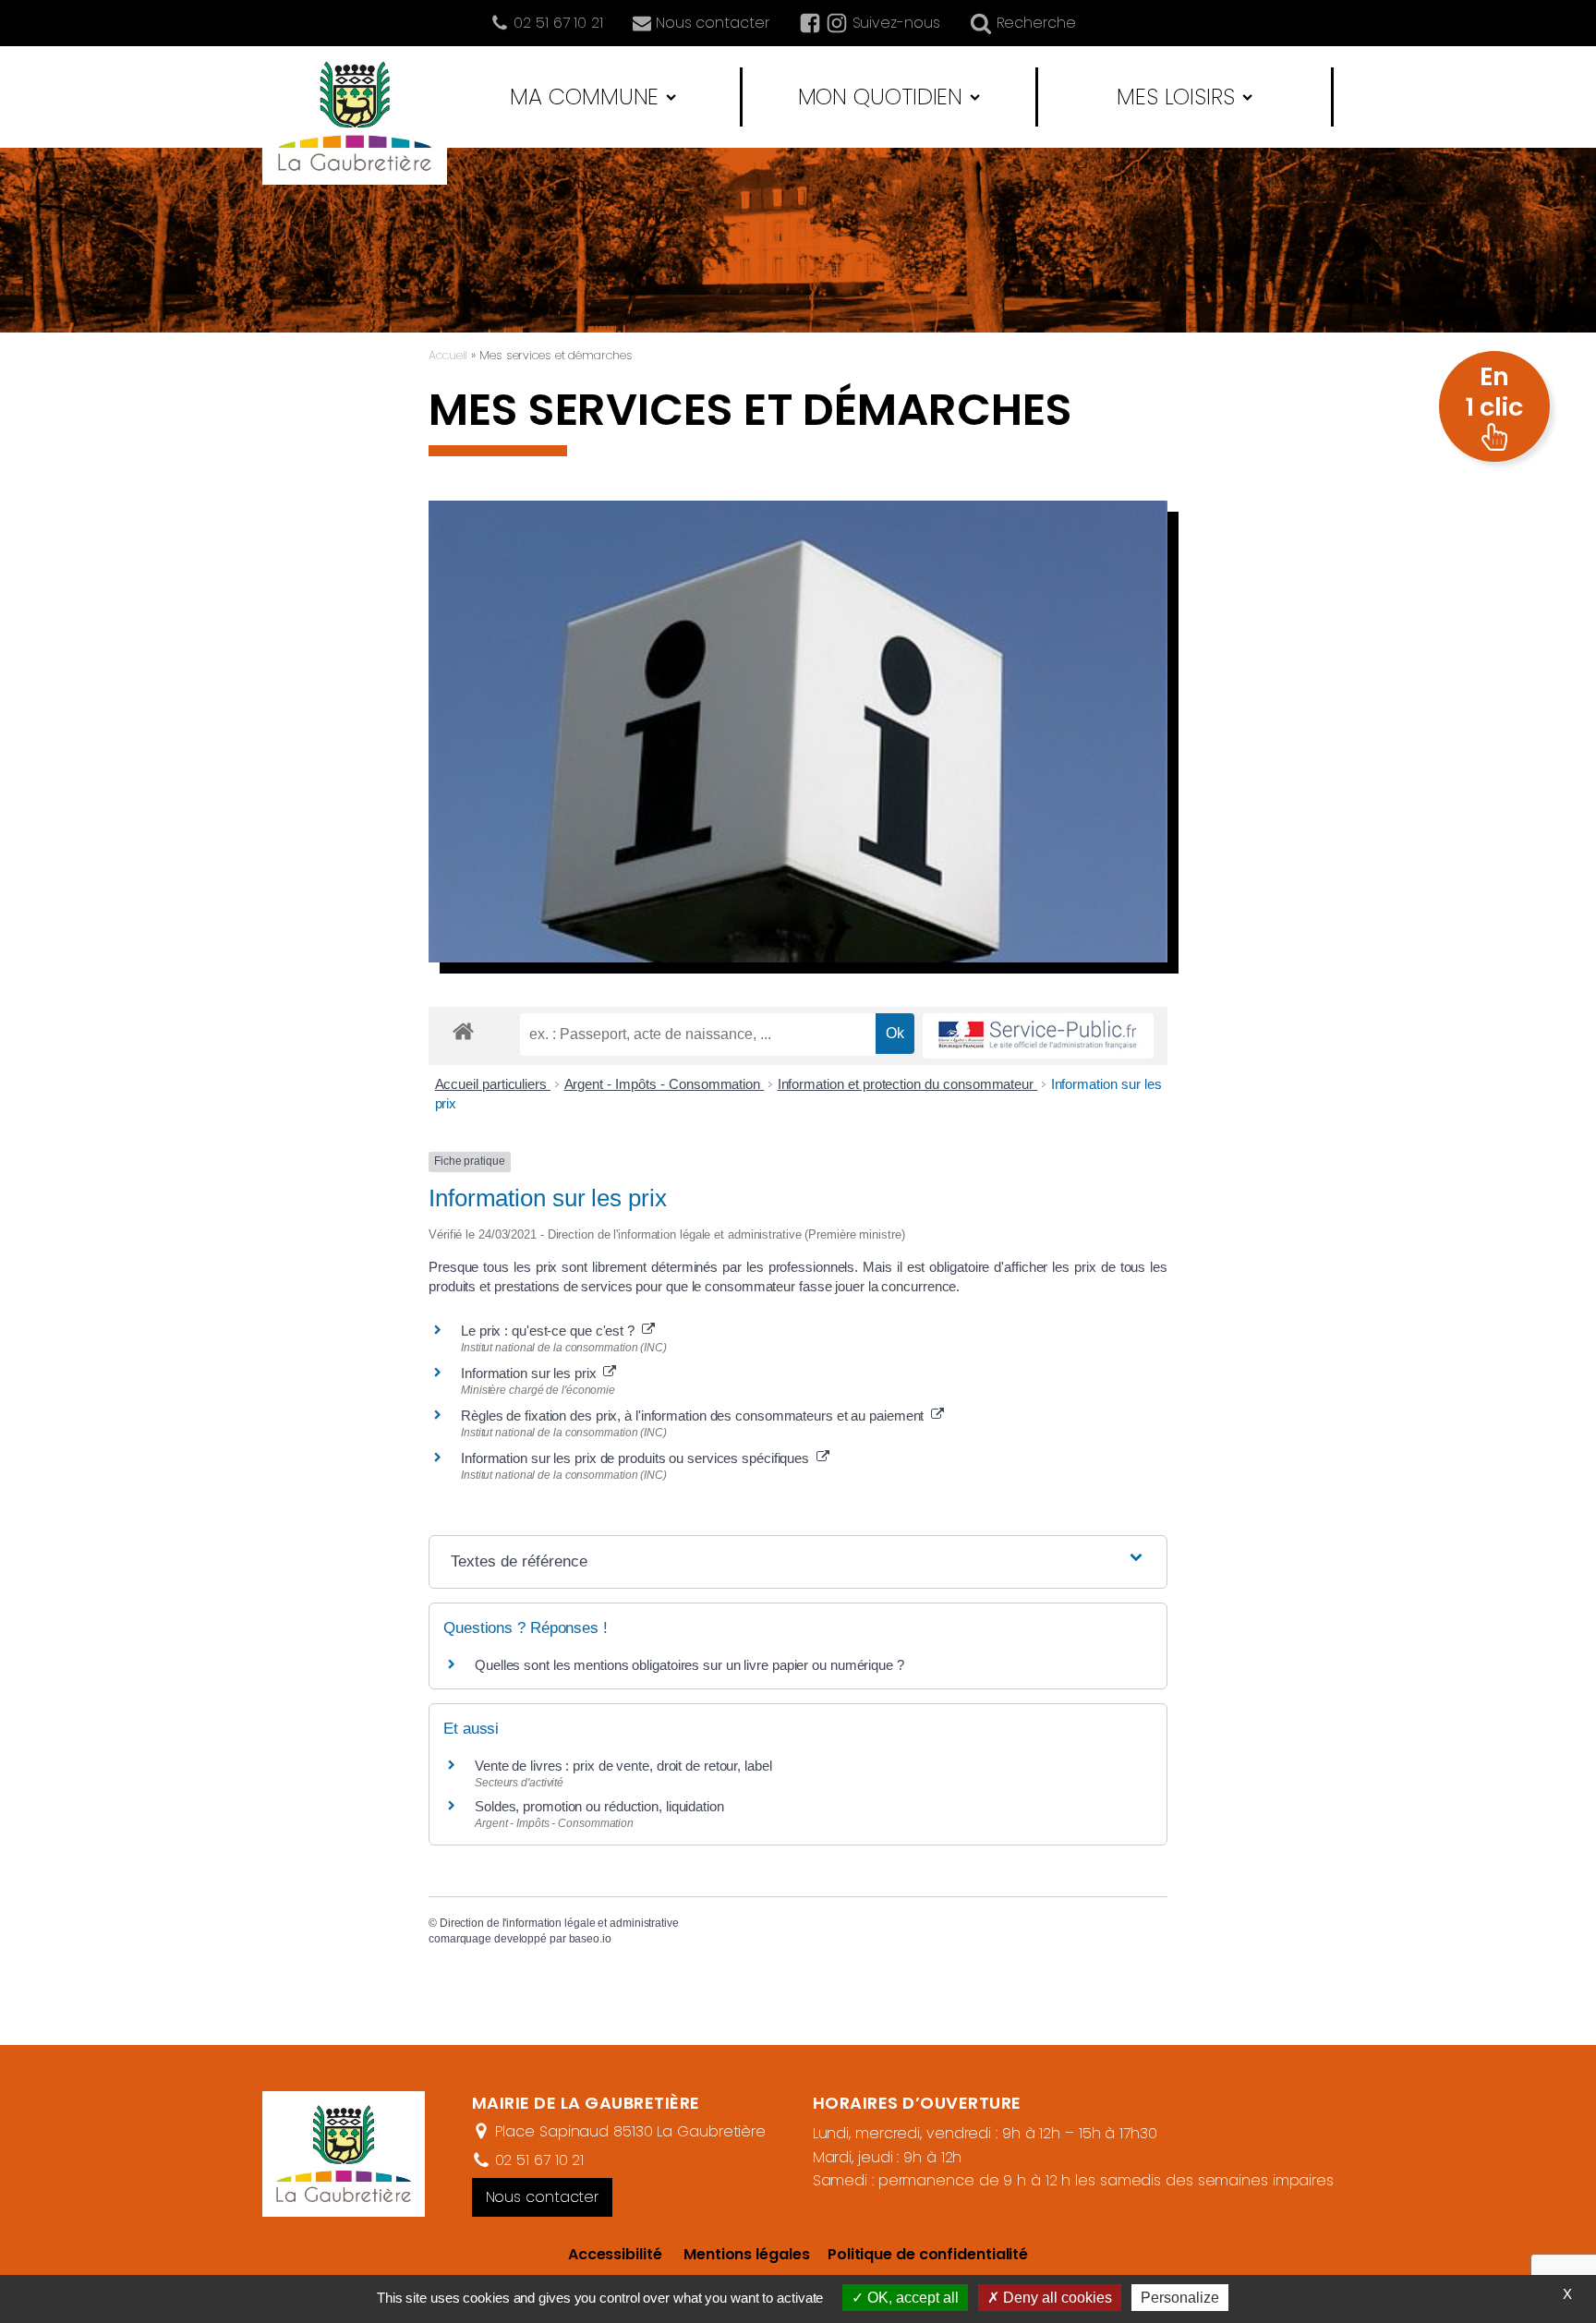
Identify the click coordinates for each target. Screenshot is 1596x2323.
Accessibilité (615, 2254)
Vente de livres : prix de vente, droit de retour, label (623, 1766)
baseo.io (590, 1939)
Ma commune (584, 97)
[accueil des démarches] (463, 1030)
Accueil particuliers (493, 1084)
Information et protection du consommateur (908, 1084)
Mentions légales (746, 2254)
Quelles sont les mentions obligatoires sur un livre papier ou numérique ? (689, 1665)
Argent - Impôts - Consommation (665, 1084)
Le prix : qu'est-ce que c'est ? (551, 1331)
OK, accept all (911, 2298)
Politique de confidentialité (919, 2254)
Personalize (1180, 2298)
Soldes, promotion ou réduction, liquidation (599, 1806)
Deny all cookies (1056, 2298)
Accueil (448, 355)
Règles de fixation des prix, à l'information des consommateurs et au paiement (696, 1416)
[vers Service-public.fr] (1038, 1036)
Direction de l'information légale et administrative (559, 1923)
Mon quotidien (881, 97)
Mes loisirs (1176, 97)
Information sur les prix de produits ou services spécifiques (639, 1458)
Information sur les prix (532, 1373)
